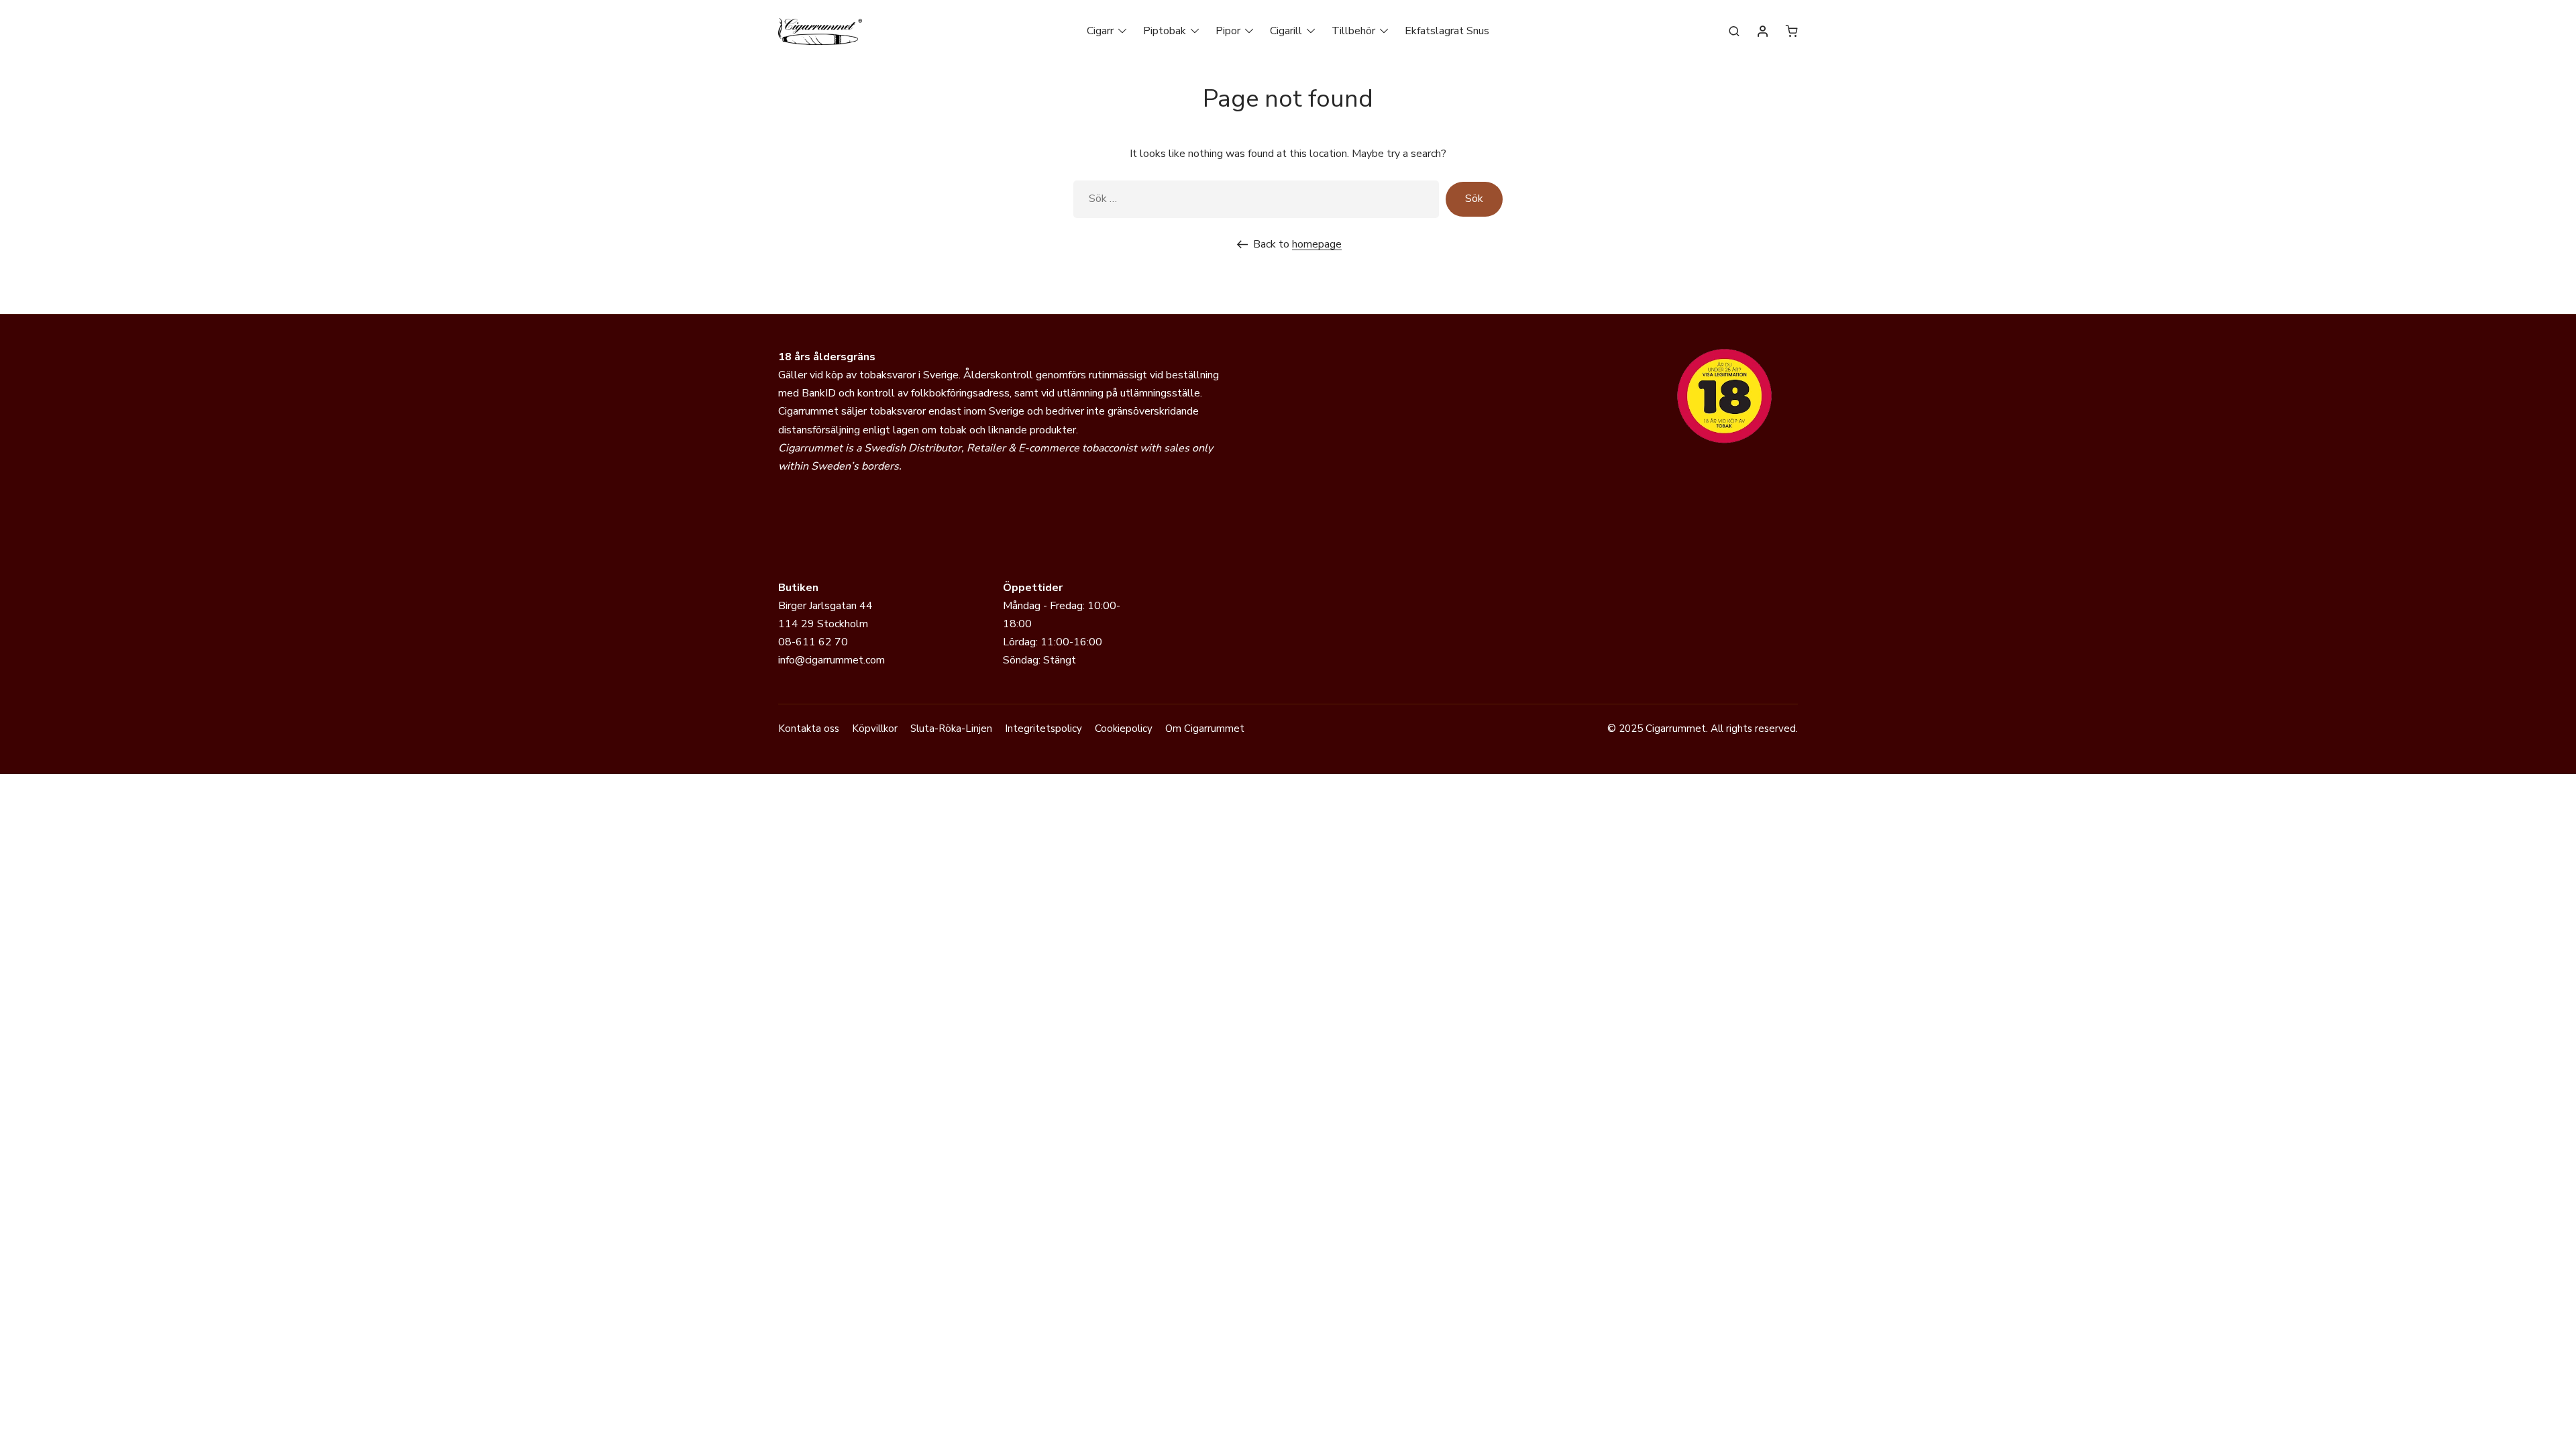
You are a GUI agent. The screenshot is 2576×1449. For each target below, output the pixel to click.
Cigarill (1286, 31)
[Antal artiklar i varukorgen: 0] (1792, 31)
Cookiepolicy (1124, 729)
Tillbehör (1353, 31)
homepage (1317, 244)
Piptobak (1165, 31)
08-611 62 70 (813, 642)
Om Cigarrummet (1205, 729)
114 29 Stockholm (823, 624)
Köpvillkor (875, 729)
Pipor (1228, 31)
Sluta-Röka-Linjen (951, 729)
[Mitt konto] (1763, 32)
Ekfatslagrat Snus (1447, 31)
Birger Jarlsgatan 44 (825, 606)
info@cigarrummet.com (831, 660)
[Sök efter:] (1256, 199)
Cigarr (1100, 31)
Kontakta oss (809, 729)
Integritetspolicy (1043, 729)
